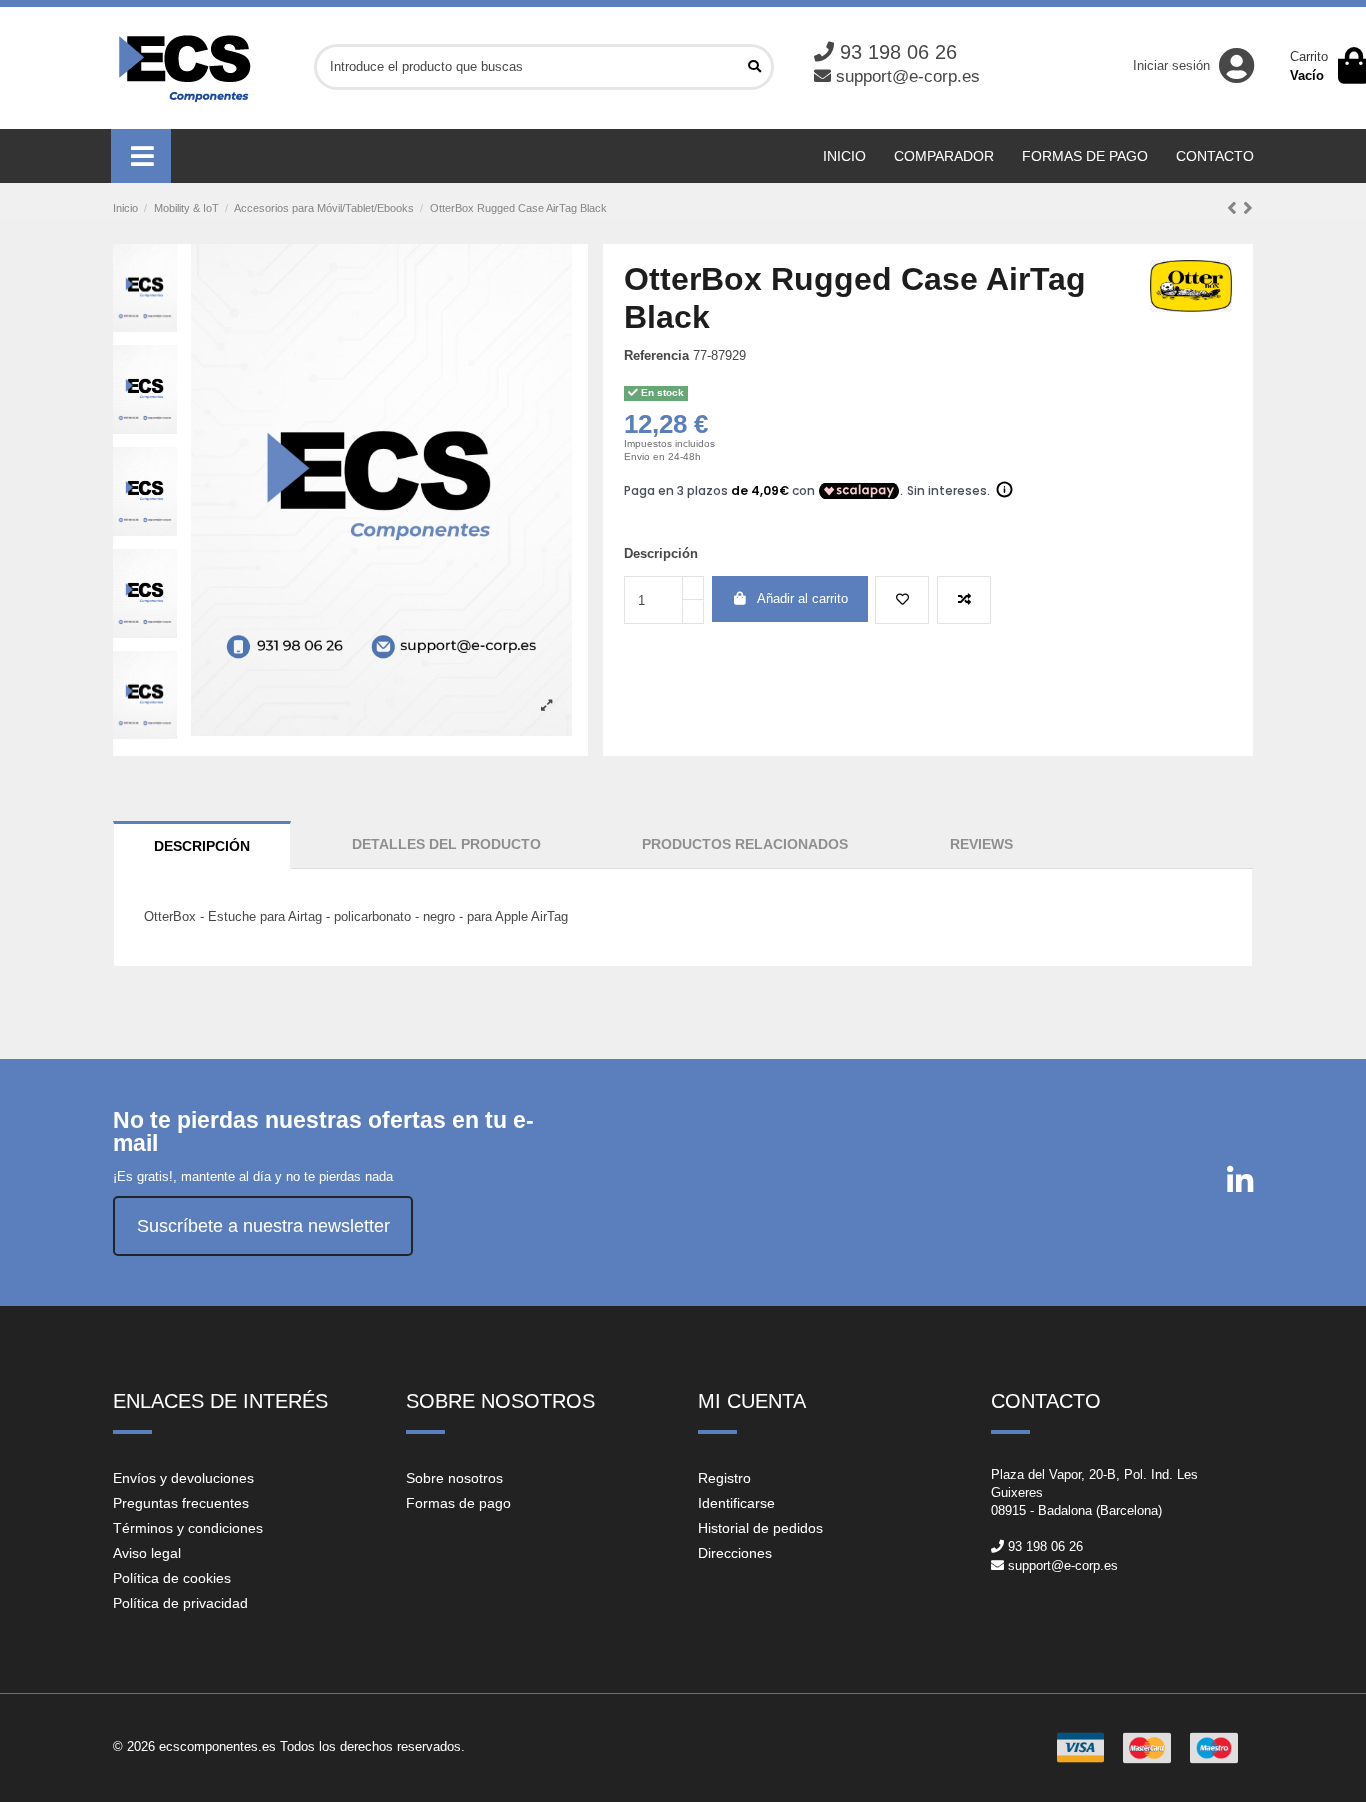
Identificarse (736, 1503)
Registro (724, 1478)
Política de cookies (172, 1578)
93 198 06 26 (898, 52)
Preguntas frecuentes (181, 1503)
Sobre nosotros (454, 1478)
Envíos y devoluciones (183, 1478)
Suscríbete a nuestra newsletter (263, 1226)
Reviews (981, 844)
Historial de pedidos (760, 1528)
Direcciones (735, 1553)
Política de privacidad (180, 1603)
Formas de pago (458, 1503)
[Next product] (1248, 208)
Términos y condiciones (188, 1528)
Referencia (656, 355)
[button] (141, 156)
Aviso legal (147, 1553)
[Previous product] (1235, 208)
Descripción (202, 846)
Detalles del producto (446, 844)
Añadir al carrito (802, 598)
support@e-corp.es (908, 76)
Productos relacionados (745, 844)
